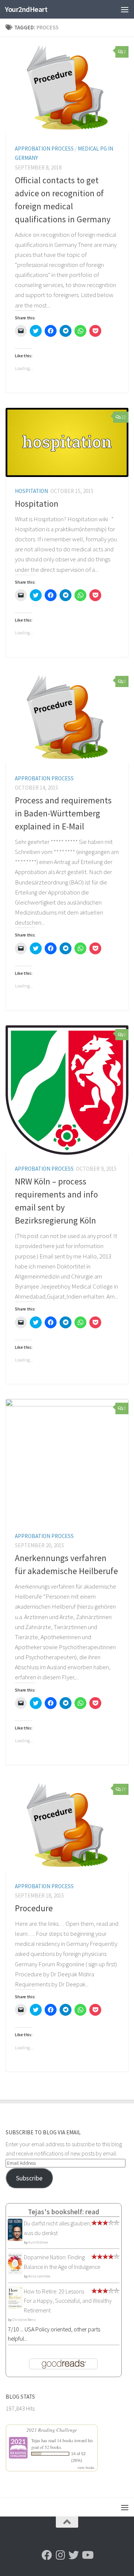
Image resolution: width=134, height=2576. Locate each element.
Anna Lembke (39, 2276)
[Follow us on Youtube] (87, 2555)
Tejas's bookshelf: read (64, 2212)
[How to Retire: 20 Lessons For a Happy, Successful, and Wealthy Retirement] (15, 2307)
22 (124, 417)
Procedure (34, 1908)
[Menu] (125, 9)
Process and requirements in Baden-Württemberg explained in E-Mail (63, 813)
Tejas (36, 2440)
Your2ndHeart (26, 9)
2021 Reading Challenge (52, 2430)
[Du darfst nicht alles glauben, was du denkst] (15, 2240)
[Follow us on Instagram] (60, 2555)
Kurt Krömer (38, 2242)
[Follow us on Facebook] (47, 2555)
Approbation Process (44, 149)
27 (124, 1789)
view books (86, 2467)
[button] (67, 88)
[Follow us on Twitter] (74, 2555)
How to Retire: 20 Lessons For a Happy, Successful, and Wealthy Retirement (68, 2301)
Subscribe (29, 2178)
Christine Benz (24, 2320)
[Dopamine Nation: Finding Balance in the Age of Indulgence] (15, 2272)
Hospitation (31, 491)
